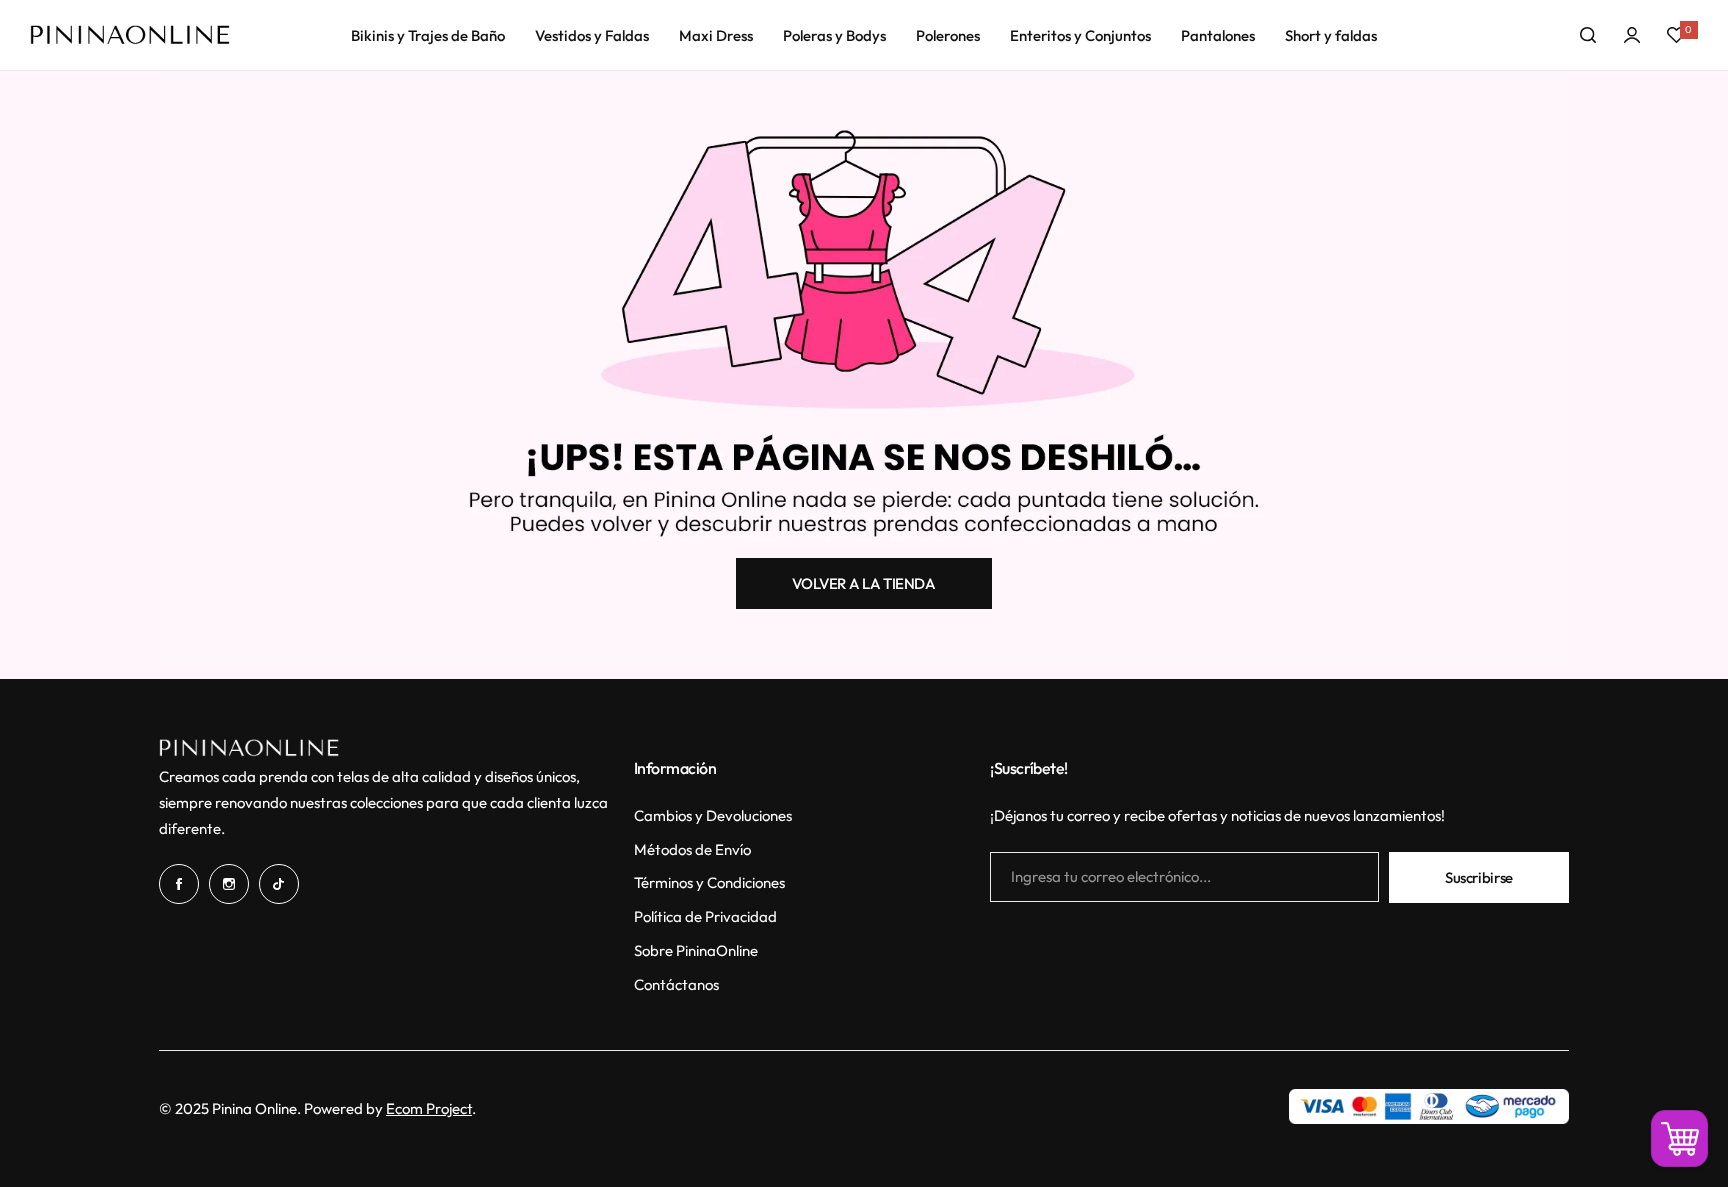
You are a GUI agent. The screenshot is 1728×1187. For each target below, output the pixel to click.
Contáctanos (676, 984)
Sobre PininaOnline (696, 950)
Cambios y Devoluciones (713, 815)
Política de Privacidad (705, 916)
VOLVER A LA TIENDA (864, 583)
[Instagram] (229, 884)
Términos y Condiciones (709, 882)
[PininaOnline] (130, 35)
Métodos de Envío (692, 849)
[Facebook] (179, 884)
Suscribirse (1479, 877)
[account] (1632, 35)
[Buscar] (1588, 35)
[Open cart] (1679, 1138)
